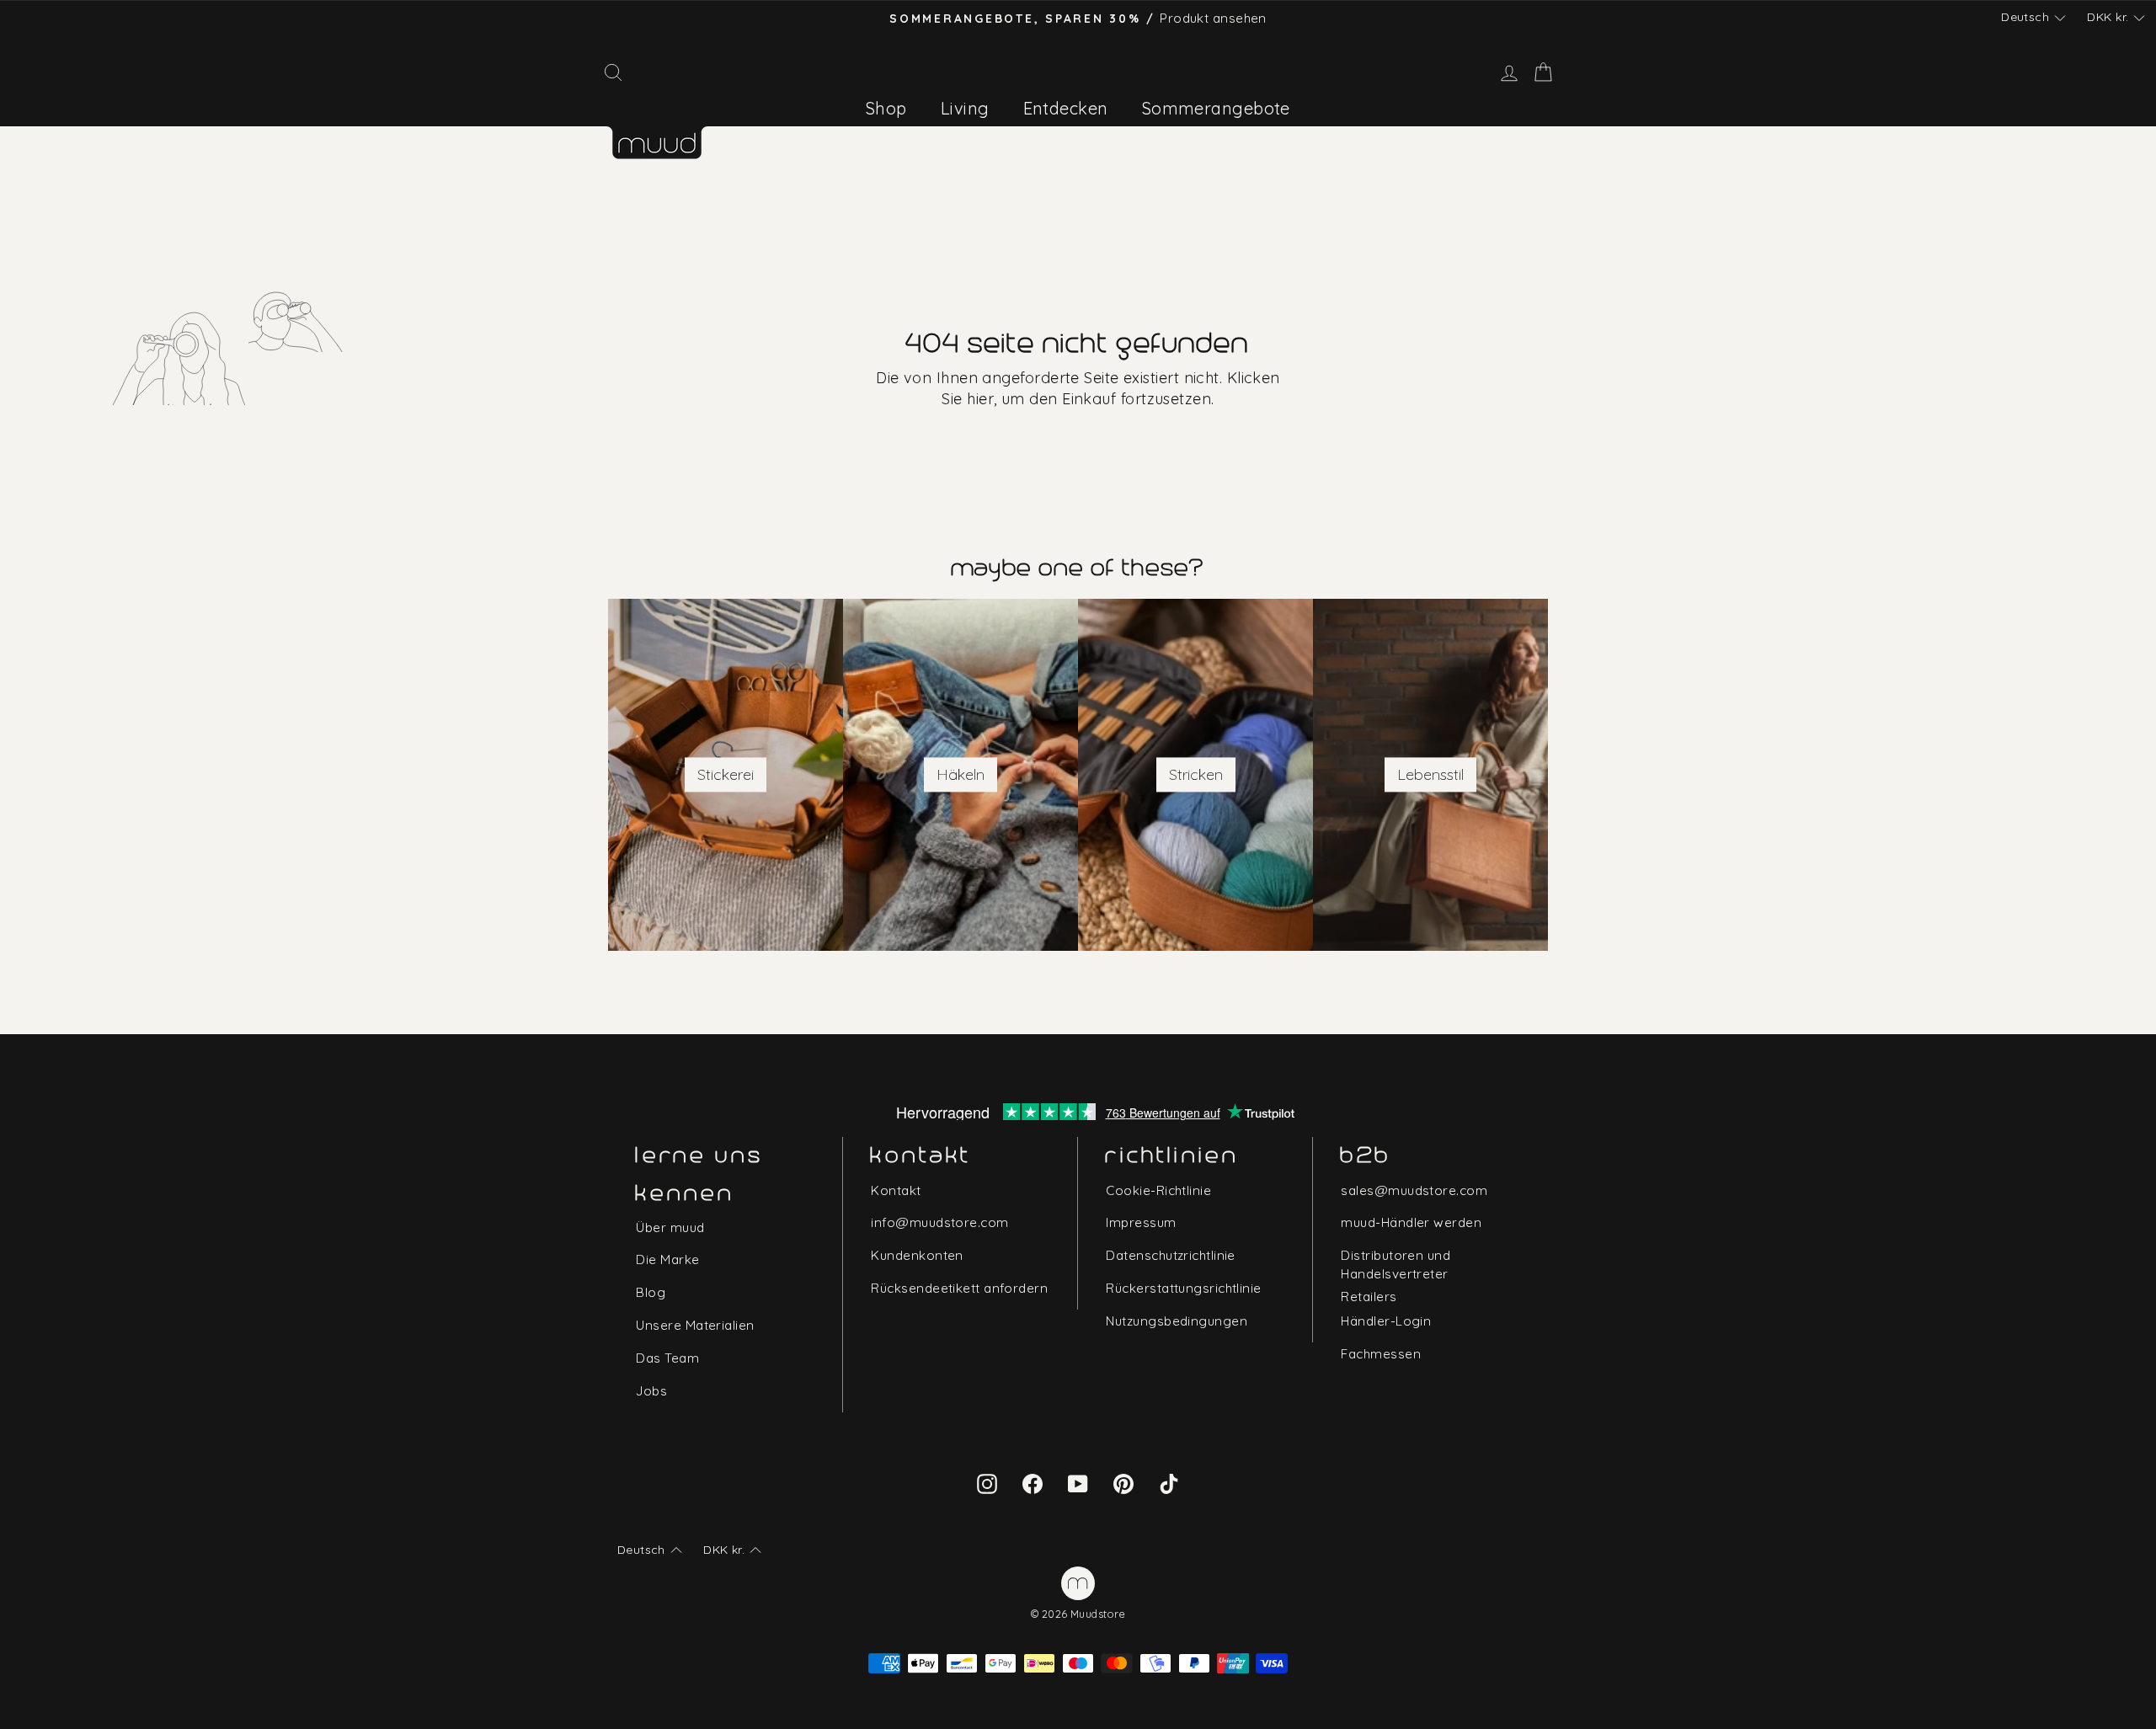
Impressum (1141, 1222)
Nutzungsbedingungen (1177, 1321)
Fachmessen (1381, 1354)
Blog (651, 1292)
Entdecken (1066, 108)
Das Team (667, 1358)
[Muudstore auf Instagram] (987, 1482)
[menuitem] (886, 108)
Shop (886, 108)
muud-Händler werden (1411, 1222)
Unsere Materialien (695, 1325)
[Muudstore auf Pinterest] (1123, 1482)
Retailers (1369, 1297)
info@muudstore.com (939, 1222)
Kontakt (896, 1190)
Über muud (670, 1227)
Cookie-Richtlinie (1158, 1190)
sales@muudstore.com (1414, 1190)
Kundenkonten (917, 1255)
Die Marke (667, 1259)
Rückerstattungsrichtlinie (1183, 1288)
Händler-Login (1386, 1321)
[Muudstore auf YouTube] (1078, 1482)
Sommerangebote (1216, 108)
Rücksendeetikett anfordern (959, 1288)
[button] (2033, 18)
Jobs (651, 1391)
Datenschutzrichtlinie (1170, 1255)
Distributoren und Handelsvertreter (1396, 1264)
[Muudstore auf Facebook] (1033, 1482)
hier (980, 399)
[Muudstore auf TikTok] (1169, 1482)
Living (965, 108)
